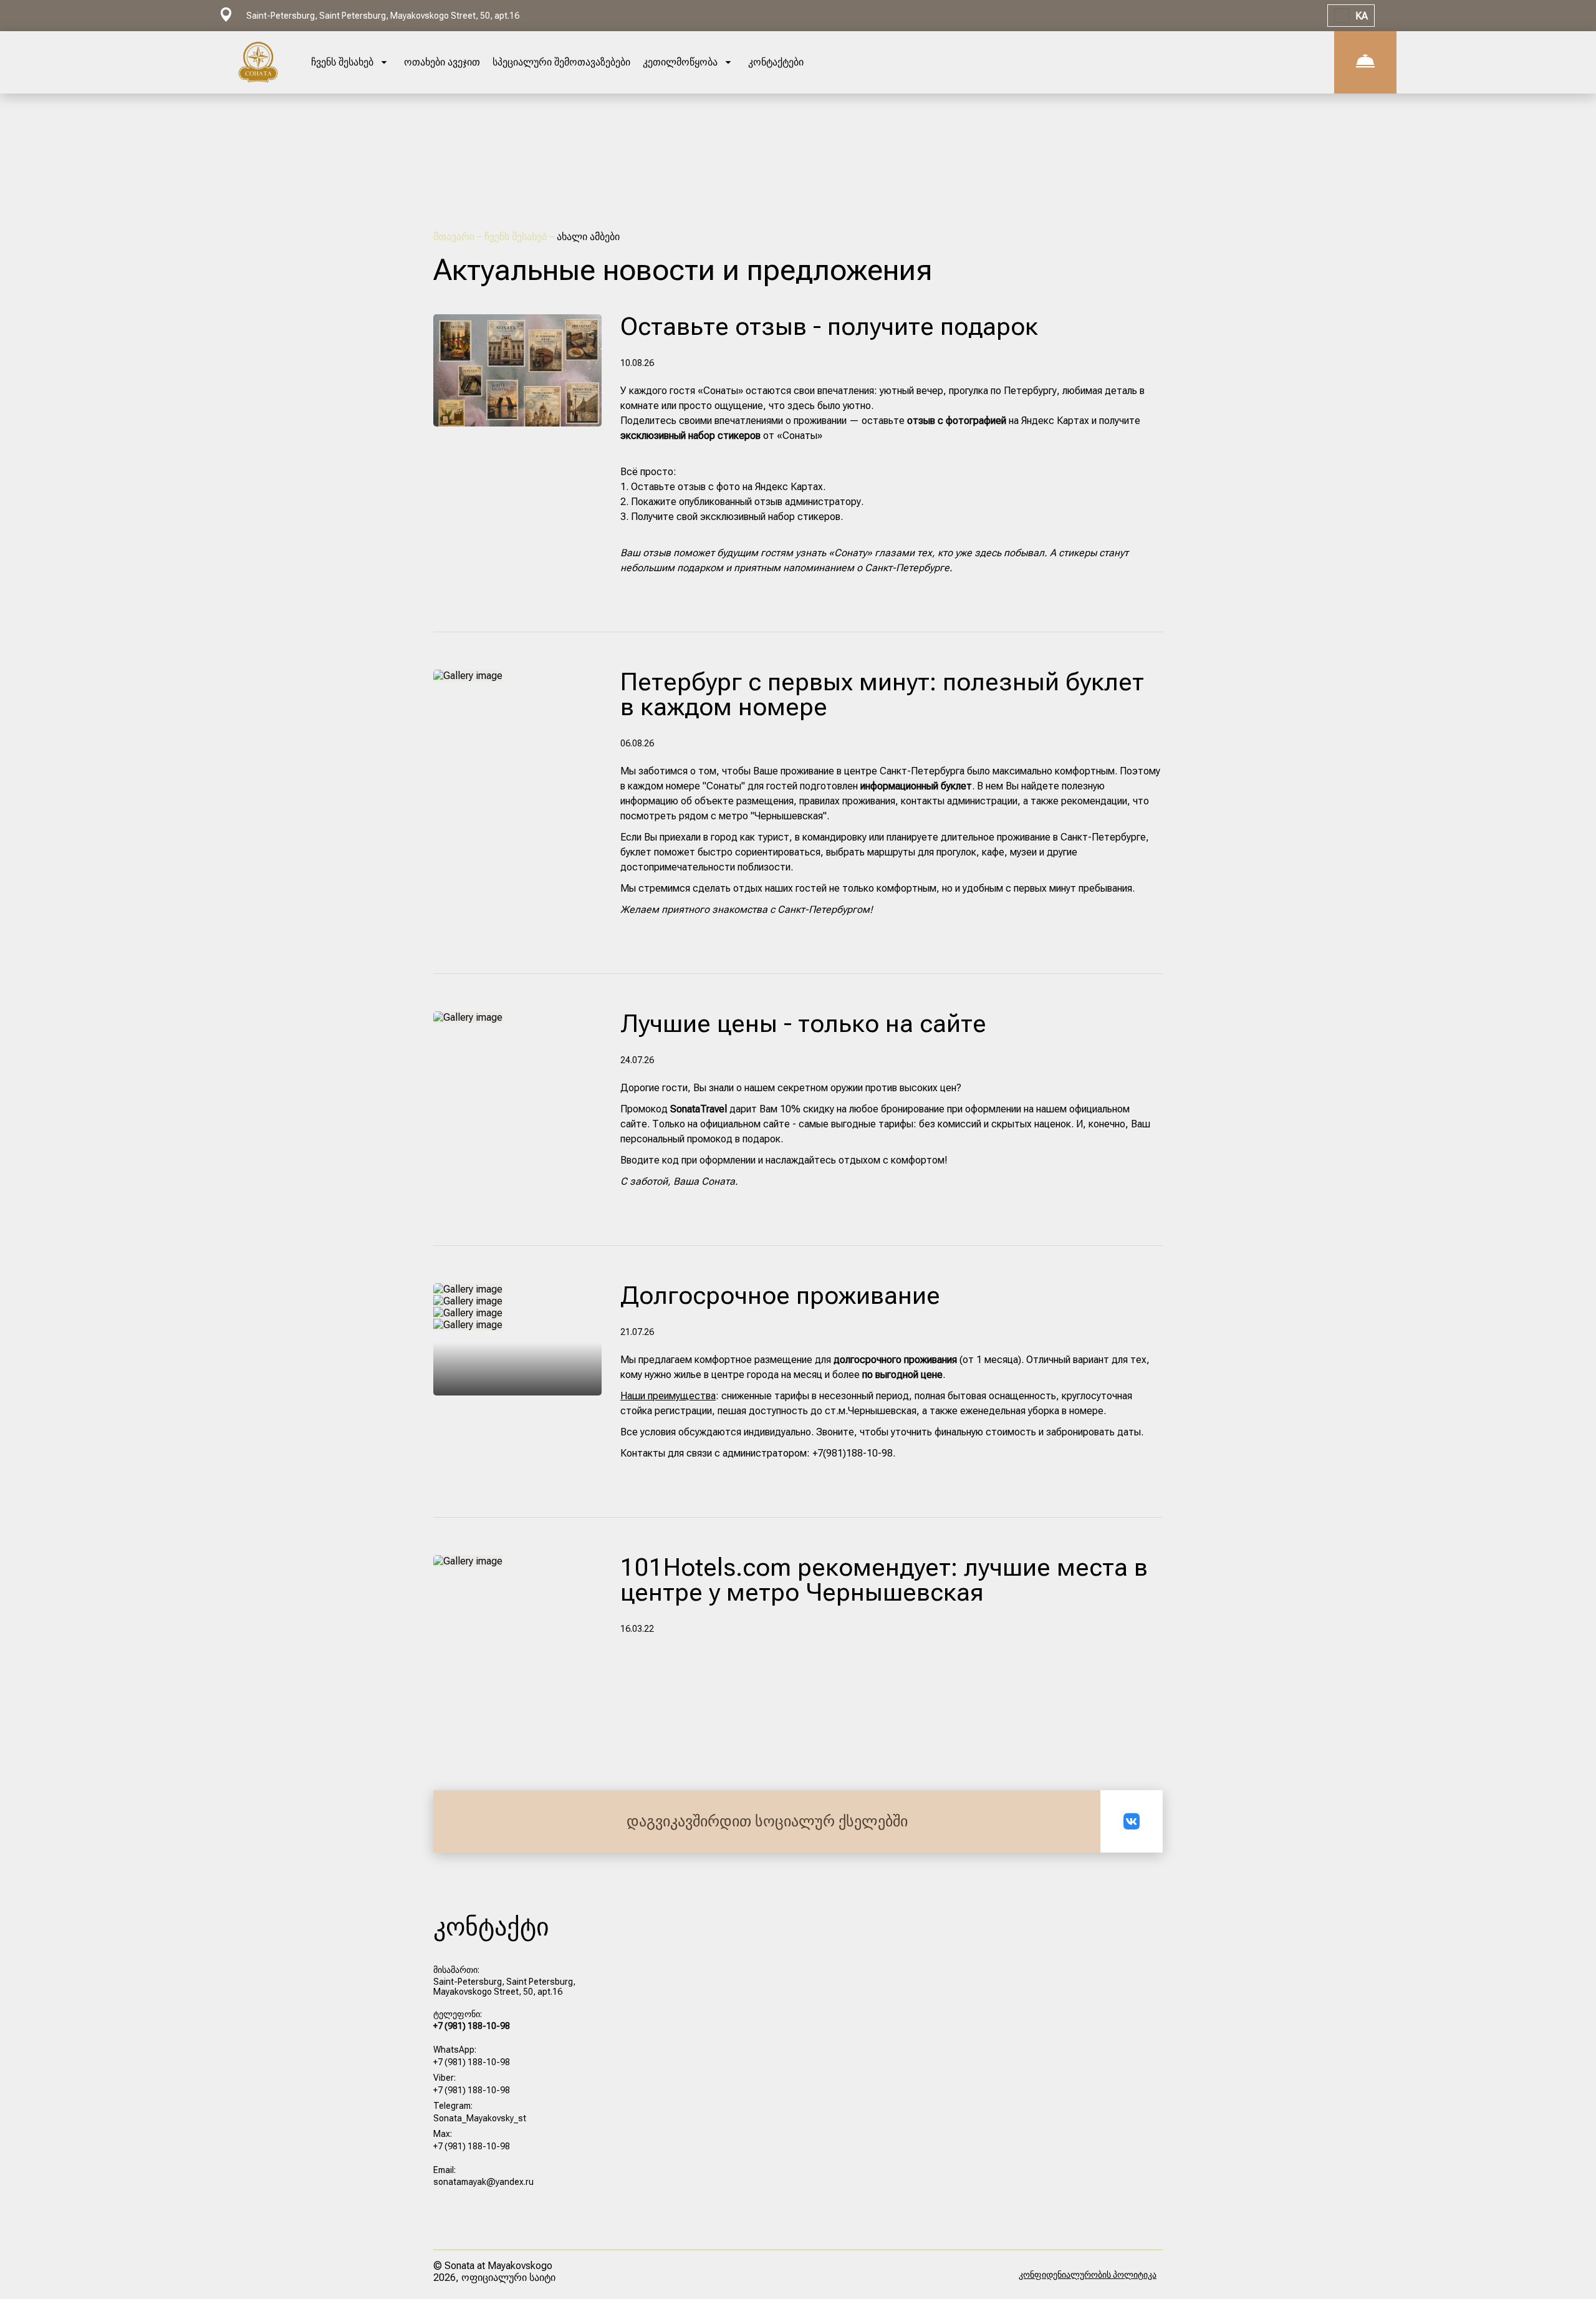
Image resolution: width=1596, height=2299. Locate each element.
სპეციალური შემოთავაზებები (561, 62)
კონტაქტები (776, 62)
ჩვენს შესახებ (517, 237)
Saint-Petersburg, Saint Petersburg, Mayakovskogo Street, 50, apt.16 (504, 1987)
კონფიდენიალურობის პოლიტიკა (1088, 2275)
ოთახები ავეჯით (442, 62)
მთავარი (455, 237)
